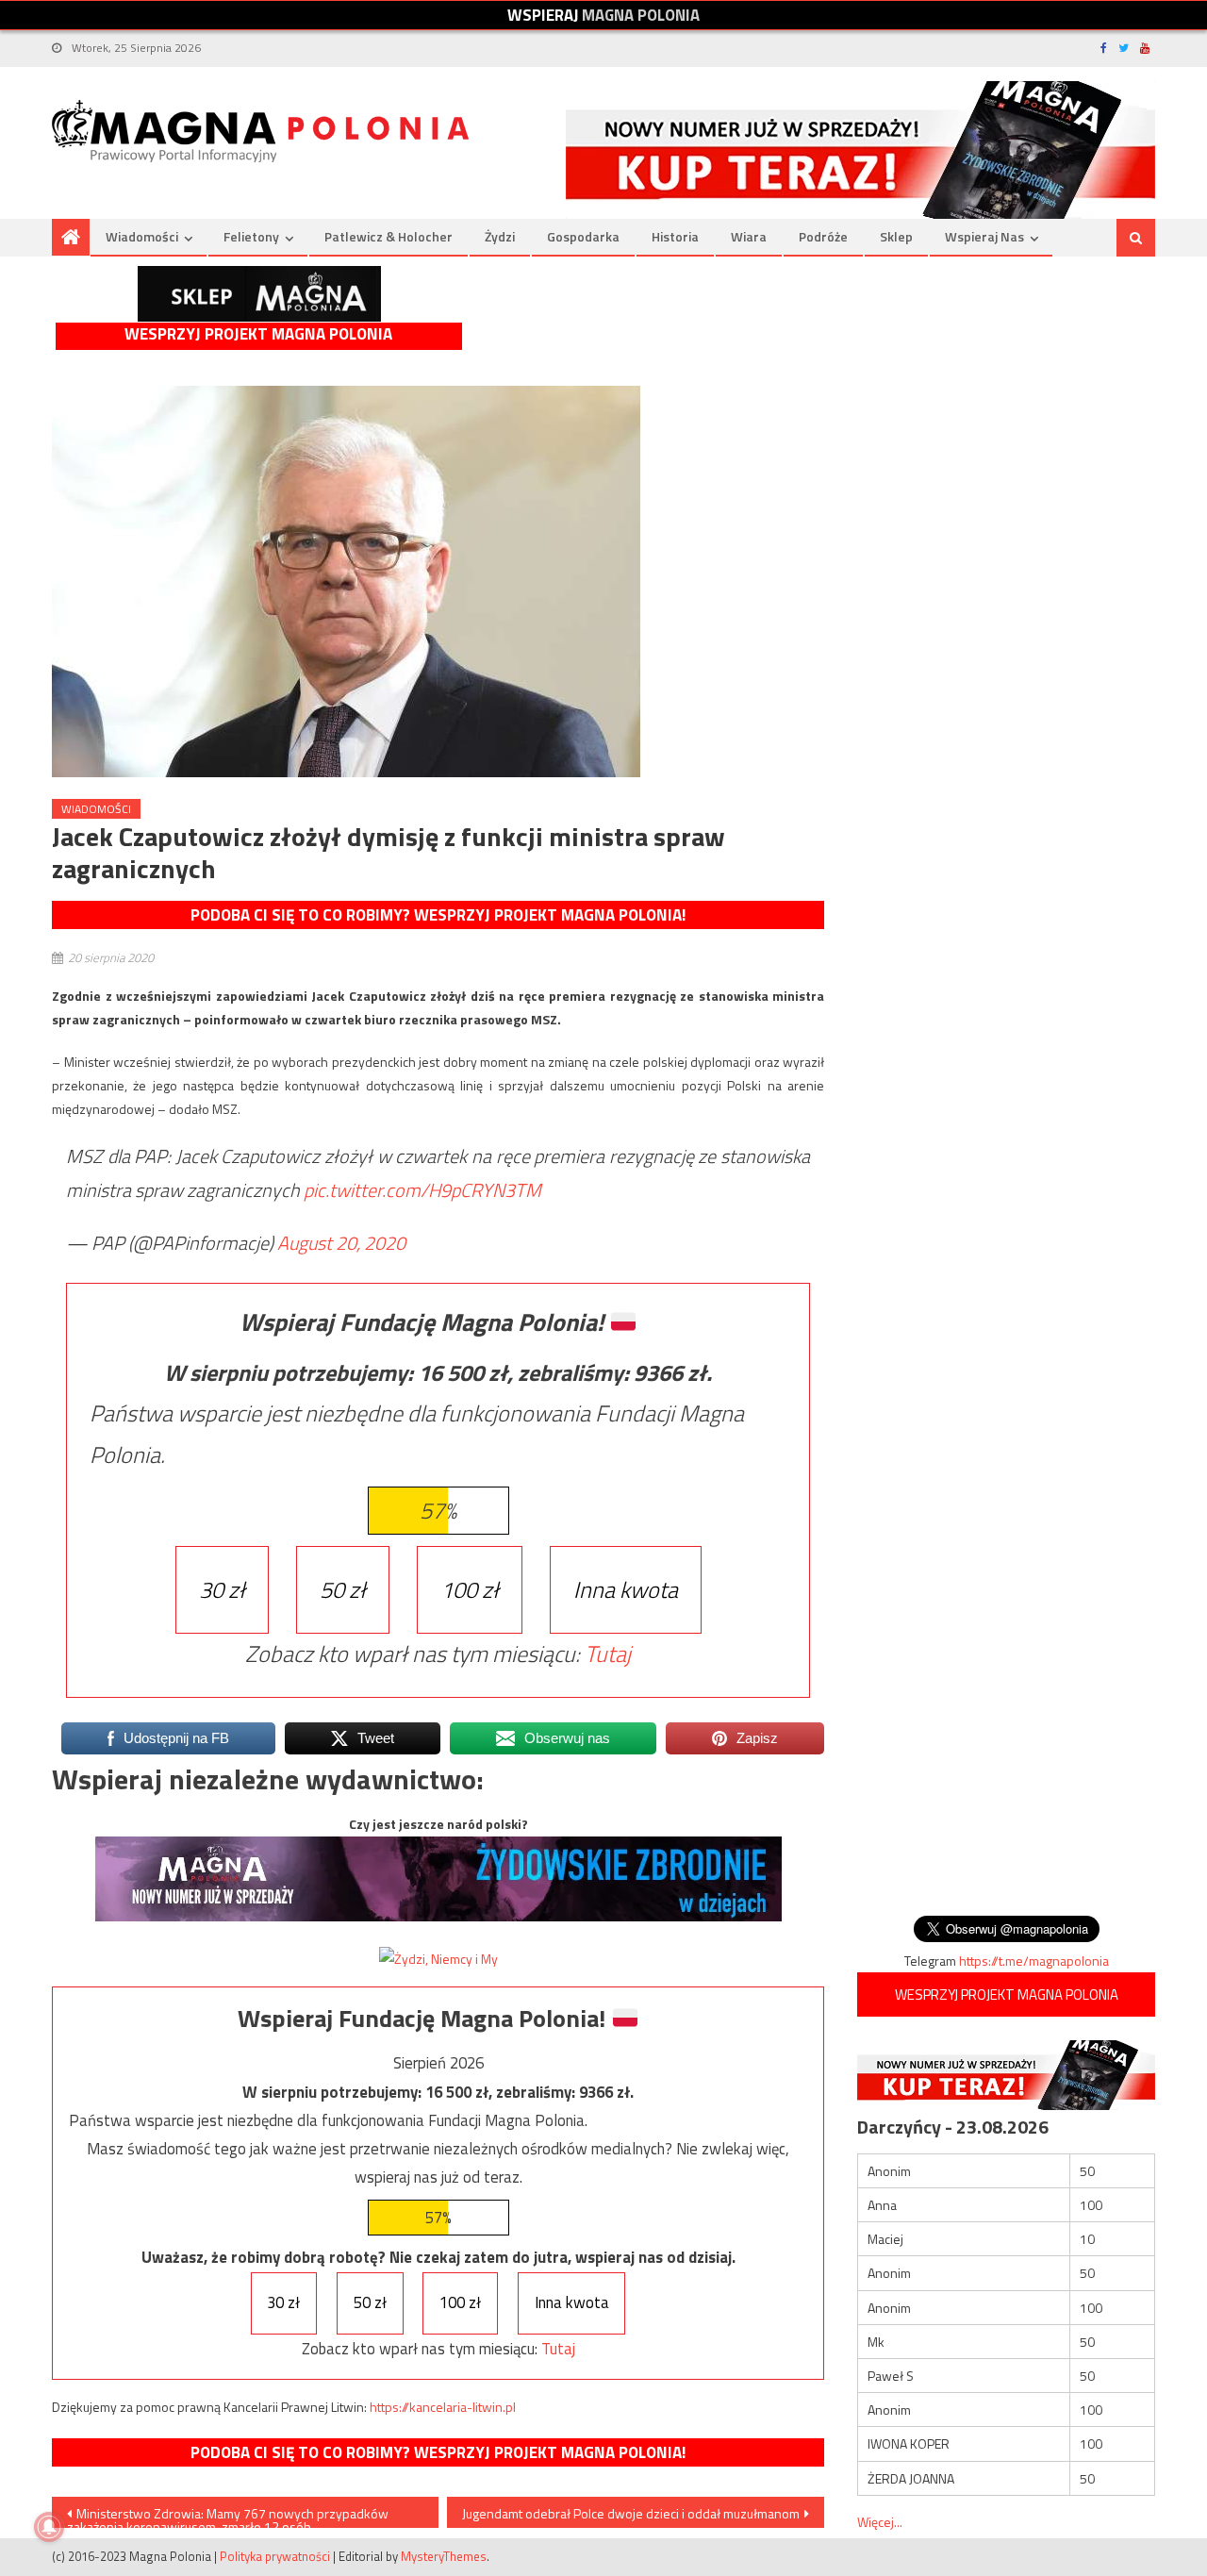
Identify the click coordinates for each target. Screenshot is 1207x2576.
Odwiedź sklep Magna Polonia (259, 294)
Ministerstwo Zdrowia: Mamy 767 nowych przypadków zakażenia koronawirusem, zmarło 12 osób (228, 2516)
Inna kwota (626, 1589)
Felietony (251, 236)
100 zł (470, 1589)
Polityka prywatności (275, 2556)
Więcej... (880, 2522)
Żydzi (500, 236)
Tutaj (608, 1654)
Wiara (749, 236)
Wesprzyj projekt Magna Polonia (258, 334)
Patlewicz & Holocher (389, 236)
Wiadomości (142, 236)
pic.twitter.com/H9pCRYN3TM (422, 1190)
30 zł (222, 1589)
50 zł (343, 1589)
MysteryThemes (444, 2556)
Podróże (823, 236)
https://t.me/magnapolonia (1034, 1961)
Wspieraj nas (984, 236)
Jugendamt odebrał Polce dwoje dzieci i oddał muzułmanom (631, 2513)
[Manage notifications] (49, 2527)
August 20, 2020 (341, 1243)
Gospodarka (583, 236)
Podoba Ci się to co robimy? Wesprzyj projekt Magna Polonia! (438, 915)
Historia (675, 236)
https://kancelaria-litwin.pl (443, 2407)
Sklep (896, 236)
